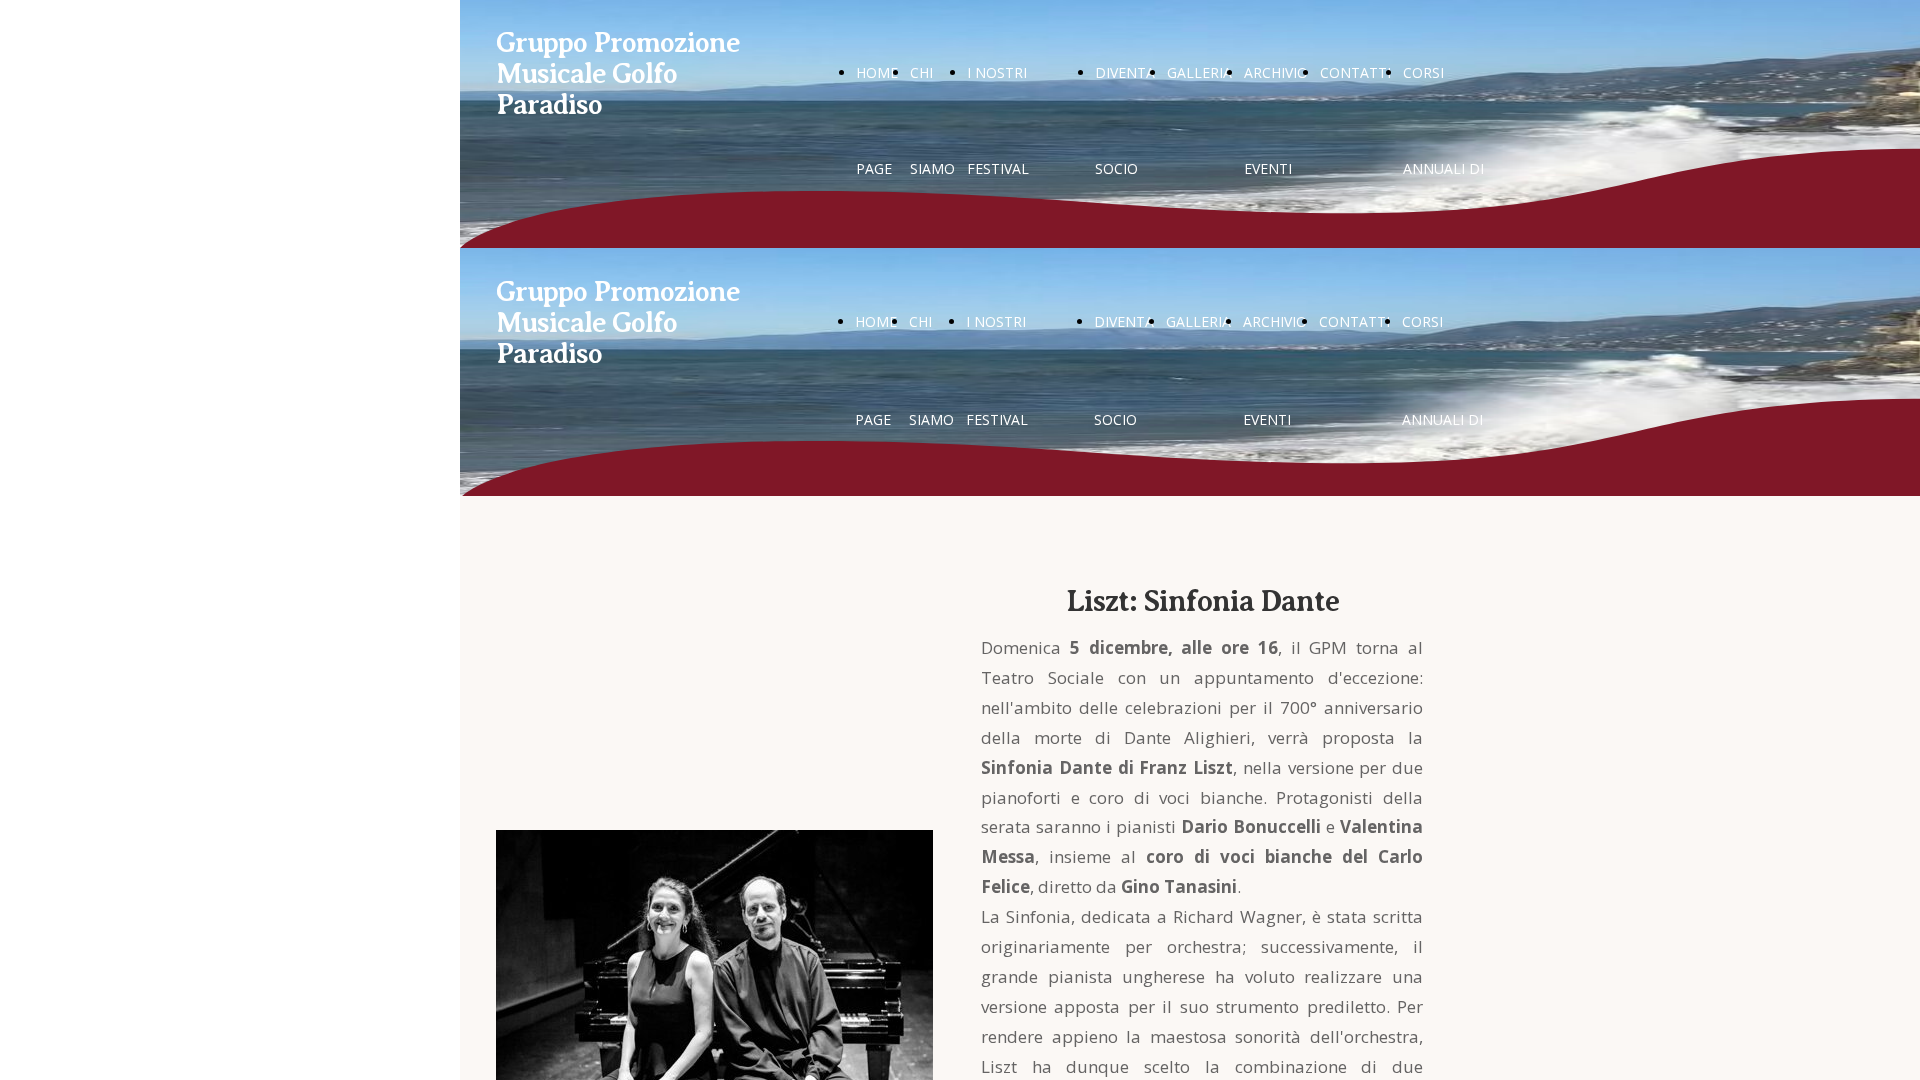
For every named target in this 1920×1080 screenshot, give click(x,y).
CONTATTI (1355, 72)
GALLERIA (1199, 72)
